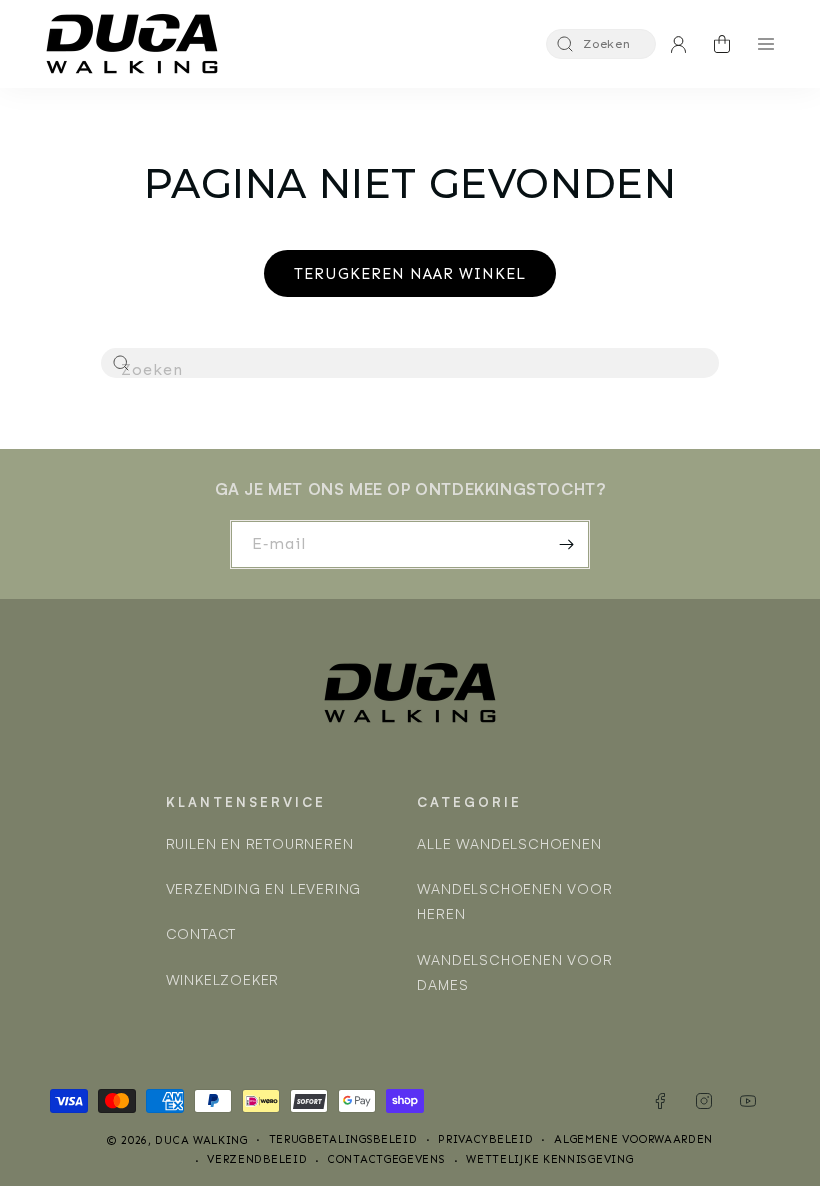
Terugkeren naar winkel (410, 274)
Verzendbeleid (257, 1159)
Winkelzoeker (223, 979)
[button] (601, 44)
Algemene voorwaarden (633, 1139)
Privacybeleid (485, 1139)
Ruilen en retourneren (260, 843)
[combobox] (410, 363)
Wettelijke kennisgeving (549, 1159)
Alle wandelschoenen (509, 843)
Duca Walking (201, 1140)
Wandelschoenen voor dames (514, 972)
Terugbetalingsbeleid (343, 1139)
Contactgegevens (387, 1159)
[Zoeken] (122, 364)
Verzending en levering (264, 888)
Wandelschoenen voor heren (514, 901)
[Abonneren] (566, 544)
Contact (201, 933)
